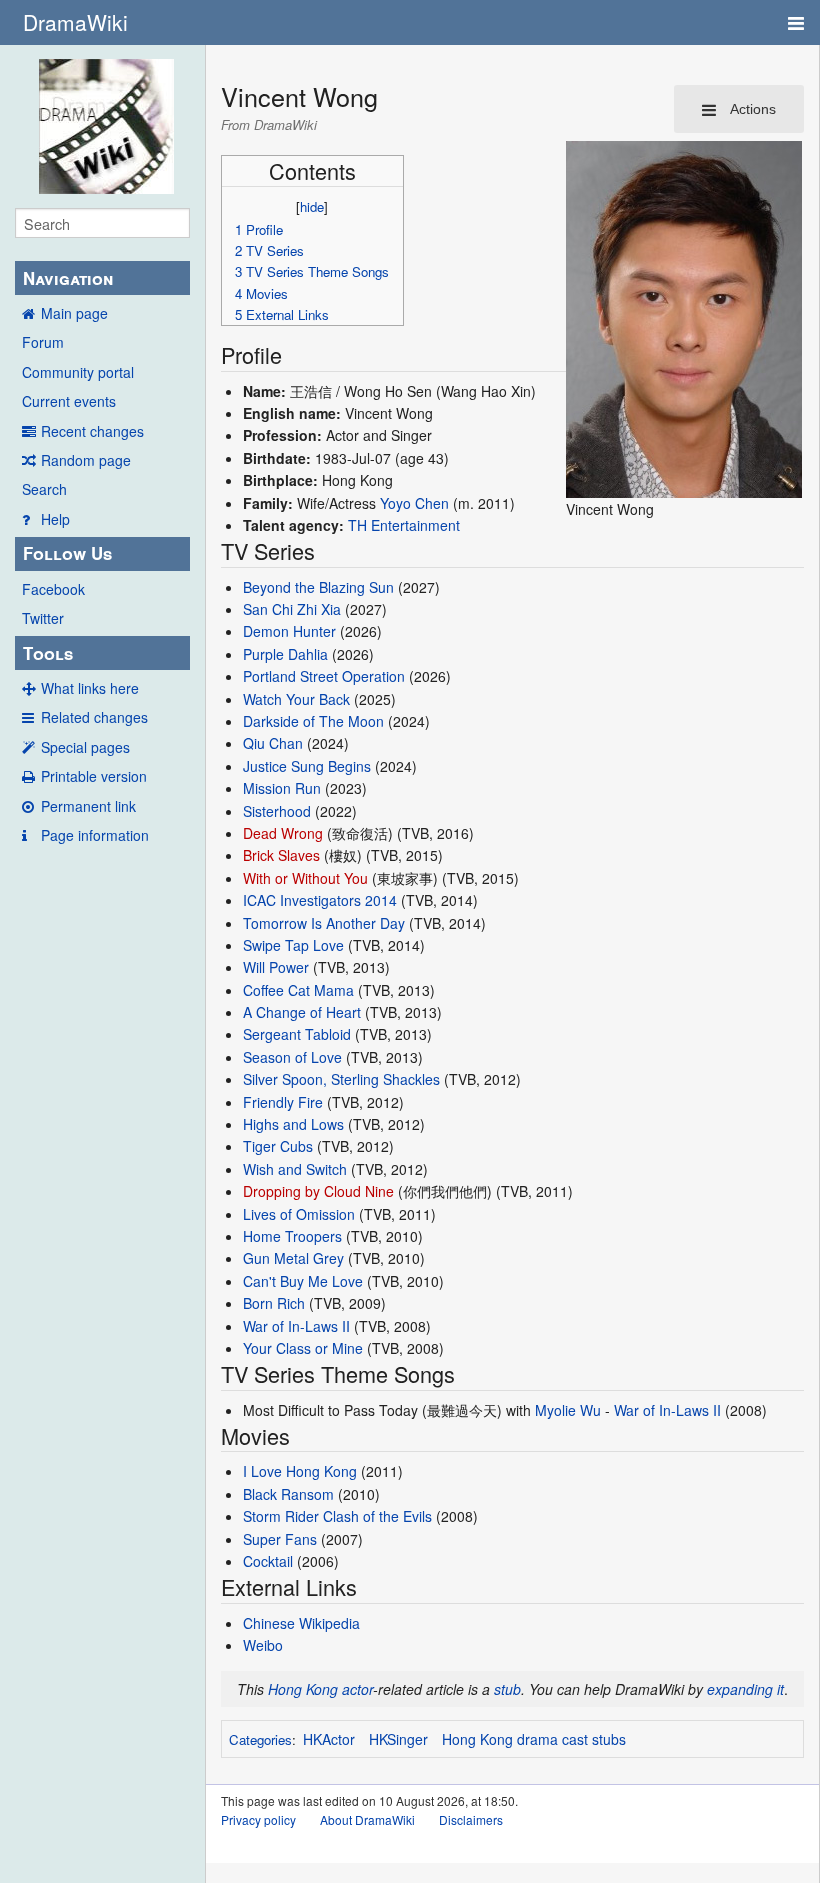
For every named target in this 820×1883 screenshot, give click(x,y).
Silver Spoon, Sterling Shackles (341, 1079)
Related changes (94, 717)
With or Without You (305, 878)
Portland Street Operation (324, 676)
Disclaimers (471, 1819)
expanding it (745, 1689)
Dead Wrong (283, 833)
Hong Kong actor (320, 1689)
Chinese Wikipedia (301, 1623)
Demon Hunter (289, 631)
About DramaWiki (367, 1819)
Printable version (94, 776)
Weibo (263, 1645)
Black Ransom (288, 1494)
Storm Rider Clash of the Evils (337, 1516)
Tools (48, 653)
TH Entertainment (404, 525)
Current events (69, 401)
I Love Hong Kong (300, 1471)
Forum (43, 342)
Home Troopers (292, 1236)
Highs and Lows (293, 1124)
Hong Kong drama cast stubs (534, 1739)
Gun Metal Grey (293, 1258)
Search (44, 489)
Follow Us (67, 553)
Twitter (43, 618)
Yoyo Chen (414, 503)
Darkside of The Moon (313, 721)
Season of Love (292, 1057)
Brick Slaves (281, 855)
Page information (95, 835)
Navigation (68, 278)
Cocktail (268, 1561)
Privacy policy (258, 1819)
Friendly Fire (283, 1102)
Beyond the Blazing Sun (318, 587)
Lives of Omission (299, 1214)
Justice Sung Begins (307, 766)
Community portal (78, 372)
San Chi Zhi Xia (292, 609)
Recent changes (92, 431)
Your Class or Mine (303, 1348)
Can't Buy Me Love (303, 1281)
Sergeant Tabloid (297, 1034)
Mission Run (282, 788)
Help (55, 519)
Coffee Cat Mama (298, 990)
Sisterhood (277, 811)
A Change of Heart (302, 1012)
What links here (90, 688)
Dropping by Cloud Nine (318, 1191)
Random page (86, 460)
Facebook (53, 589)
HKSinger (398, 1739)
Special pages (85, 747)
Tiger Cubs (278, 1146)
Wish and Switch (295, 1169)
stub (507, 1689)
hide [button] (312, 206)
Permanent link (88, 806)
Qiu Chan (273, 743)
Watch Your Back (296, 699)
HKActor (329, 1739)
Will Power (276, 967)
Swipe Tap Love (293, 945)
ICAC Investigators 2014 (320, 900)
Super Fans (280, 1539)
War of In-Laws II (296, 1326)
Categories (260, 1739)
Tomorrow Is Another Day (324, 923)
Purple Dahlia (285, 654)
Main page (74, 313)
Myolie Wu (568, 1410)
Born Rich (274, 1303)
